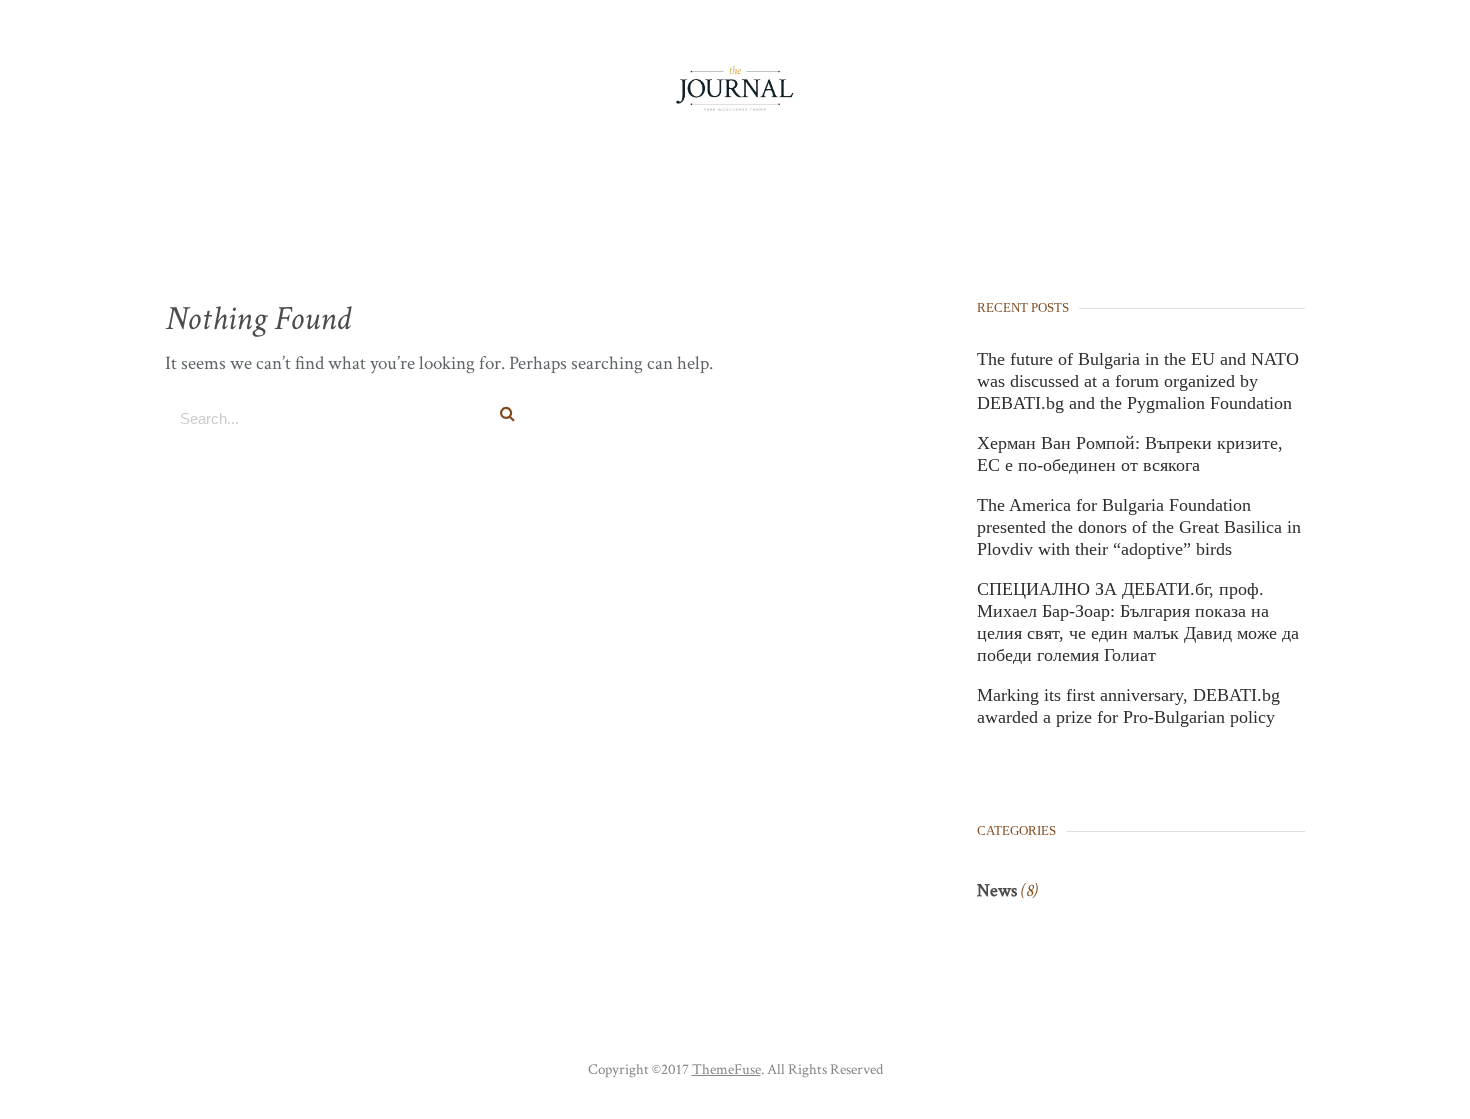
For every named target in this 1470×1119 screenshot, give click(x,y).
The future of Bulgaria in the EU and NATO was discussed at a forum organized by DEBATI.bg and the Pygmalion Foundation (1138, 381)
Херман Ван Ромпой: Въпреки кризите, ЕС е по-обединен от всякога (1130, 454)
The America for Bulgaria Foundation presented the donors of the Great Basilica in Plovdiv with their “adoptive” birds (1139, 527)
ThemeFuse (726, 1069)
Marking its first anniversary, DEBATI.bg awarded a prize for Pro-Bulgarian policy (1128, 706)
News (997, 890)
